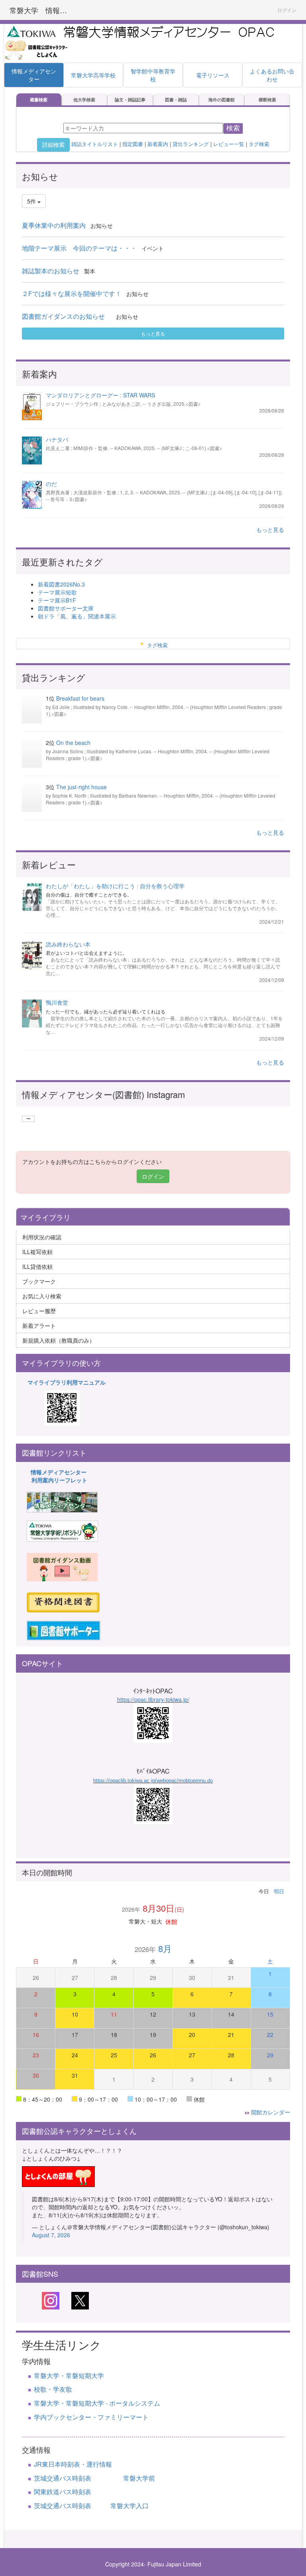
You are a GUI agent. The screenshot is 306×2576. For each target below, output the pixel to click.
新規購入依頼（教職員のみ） (59, 1340)
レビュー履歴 (39, 1311)
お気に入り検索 (42, 1296)
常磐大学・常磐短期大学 (69, 2375)
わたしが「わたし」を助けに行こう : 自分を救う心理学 (115, 886)
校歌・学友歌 (53, 2389)
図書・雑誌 (176, 99)
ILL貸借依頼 (37, 1266)
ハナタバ (57, 439)
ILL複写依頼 (37, 1252)
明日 (279, 1891)
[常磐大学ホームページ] (31, 30)
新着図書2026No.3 (61, 584)
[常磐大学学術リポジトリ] (62, 1530)
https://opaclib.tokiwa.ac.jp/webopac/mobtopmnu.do (153, 1781)
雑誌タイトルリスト (94, 144)
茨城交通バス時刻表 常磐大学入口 (91, 2506)
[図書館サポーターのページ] (64, 1630)
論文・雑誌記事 (130, 99)
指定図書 (133, 144)
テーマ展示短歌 (57, 592)
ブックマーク (39, 1281)
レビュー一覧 (229, 144)
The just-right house (81, 787)
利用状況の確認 (42, 1237)
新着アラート (39, 1326)
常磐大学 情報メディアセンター (43, 10)
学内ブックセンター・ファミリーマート (91, 2417)
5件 (32, 201)
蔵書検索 (39, 99)
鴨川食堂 (57, 1002)
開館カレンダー (271, 2112)
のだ (51, 484)
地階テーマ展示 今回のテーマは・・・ (79, 248)
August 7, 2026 (51, 2235)
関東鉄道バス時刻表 (63, 2492)
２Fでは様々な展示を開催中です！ (72, 293)
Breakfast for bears (80, 698)
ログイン (287, 10)
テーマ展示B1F (57, 600)
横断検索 (267, 99)
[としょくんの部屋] (58, 2175)
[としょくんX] (80, 2300)
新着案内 (158, 144)
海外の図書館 (222, 99)
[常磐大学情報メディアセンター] (62, 1501)
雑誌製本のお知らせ (51, 271)
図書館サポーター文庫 (66, 608)
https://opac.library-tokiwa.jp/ (153, 1699)
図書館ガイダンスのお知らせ (67, 316)
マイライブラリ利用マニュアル (67, 1382)
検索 (233, 128)
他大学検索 (84, 99)
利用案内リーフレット (59, 1480)
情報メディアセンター (59, 1472)
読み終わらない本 (68, 944)
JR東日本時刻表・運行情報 (73, 2464)
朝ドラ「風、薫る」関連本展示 (77, 616)
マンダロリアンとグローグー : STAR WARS (100, 395)
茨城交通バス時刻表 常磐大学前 (94, 2478)
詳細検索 (53, 145)
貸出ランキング (191, 144)
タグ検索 (259, 144)
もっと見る (153, 333)
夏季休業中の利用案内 (54, 225)
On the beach (73, 743)
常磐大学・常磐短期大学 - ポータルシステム (97, 2403)
